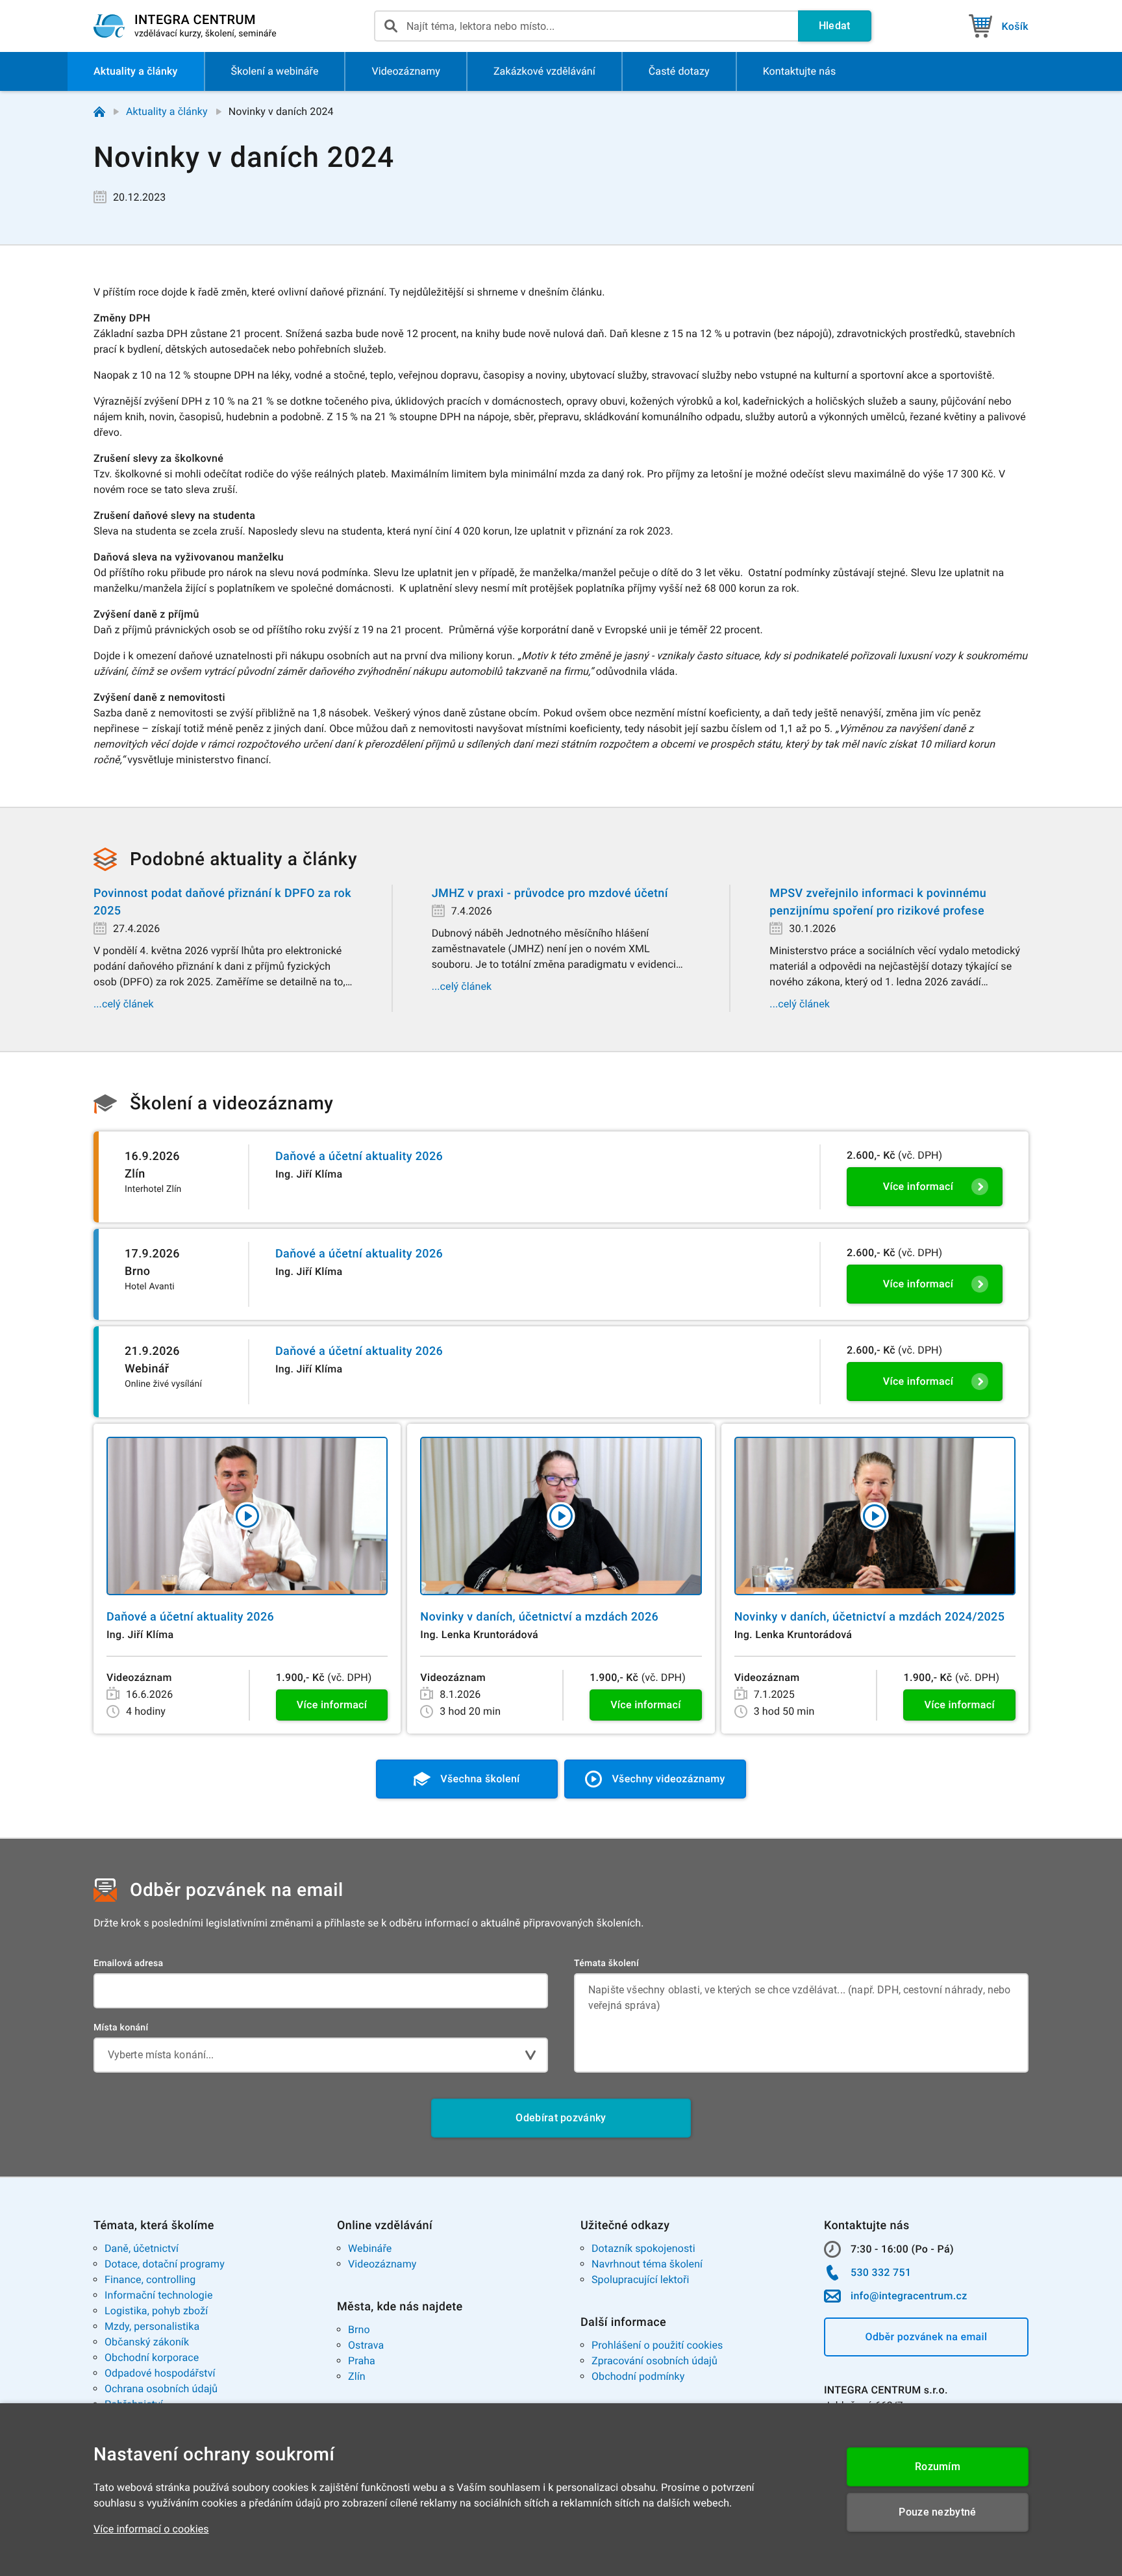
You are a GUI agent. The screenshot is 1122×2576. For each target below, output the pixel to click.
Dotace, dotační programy (165, 2264)
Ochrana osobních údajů (161, 2389)
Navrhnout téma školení (647, 2264)
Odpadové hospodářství (160, 2373)
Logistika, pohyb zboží (156, 2311)
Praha (362, 2361)
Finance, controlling (150, 2279)
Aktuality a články (167, 111)
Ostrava (366, 2345)
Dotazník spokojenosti (643, 2248)
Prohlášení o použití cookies (657, 2345)
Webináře (370, 2248)
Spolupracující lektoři (641, 2279)
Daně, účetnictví (142, 2248)
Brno (359, 2330)
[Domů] (99, 112)
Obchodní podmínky (638, 2376)
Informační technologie (159, 2295)
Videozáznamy (382, 2264)
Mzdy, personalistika (152, 2326)
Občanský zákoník (147, 2342)
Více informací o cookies (151, 2529)
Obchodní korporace (152, 2357)
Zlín (357, 2376)
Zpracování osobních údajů (654, 2361)
